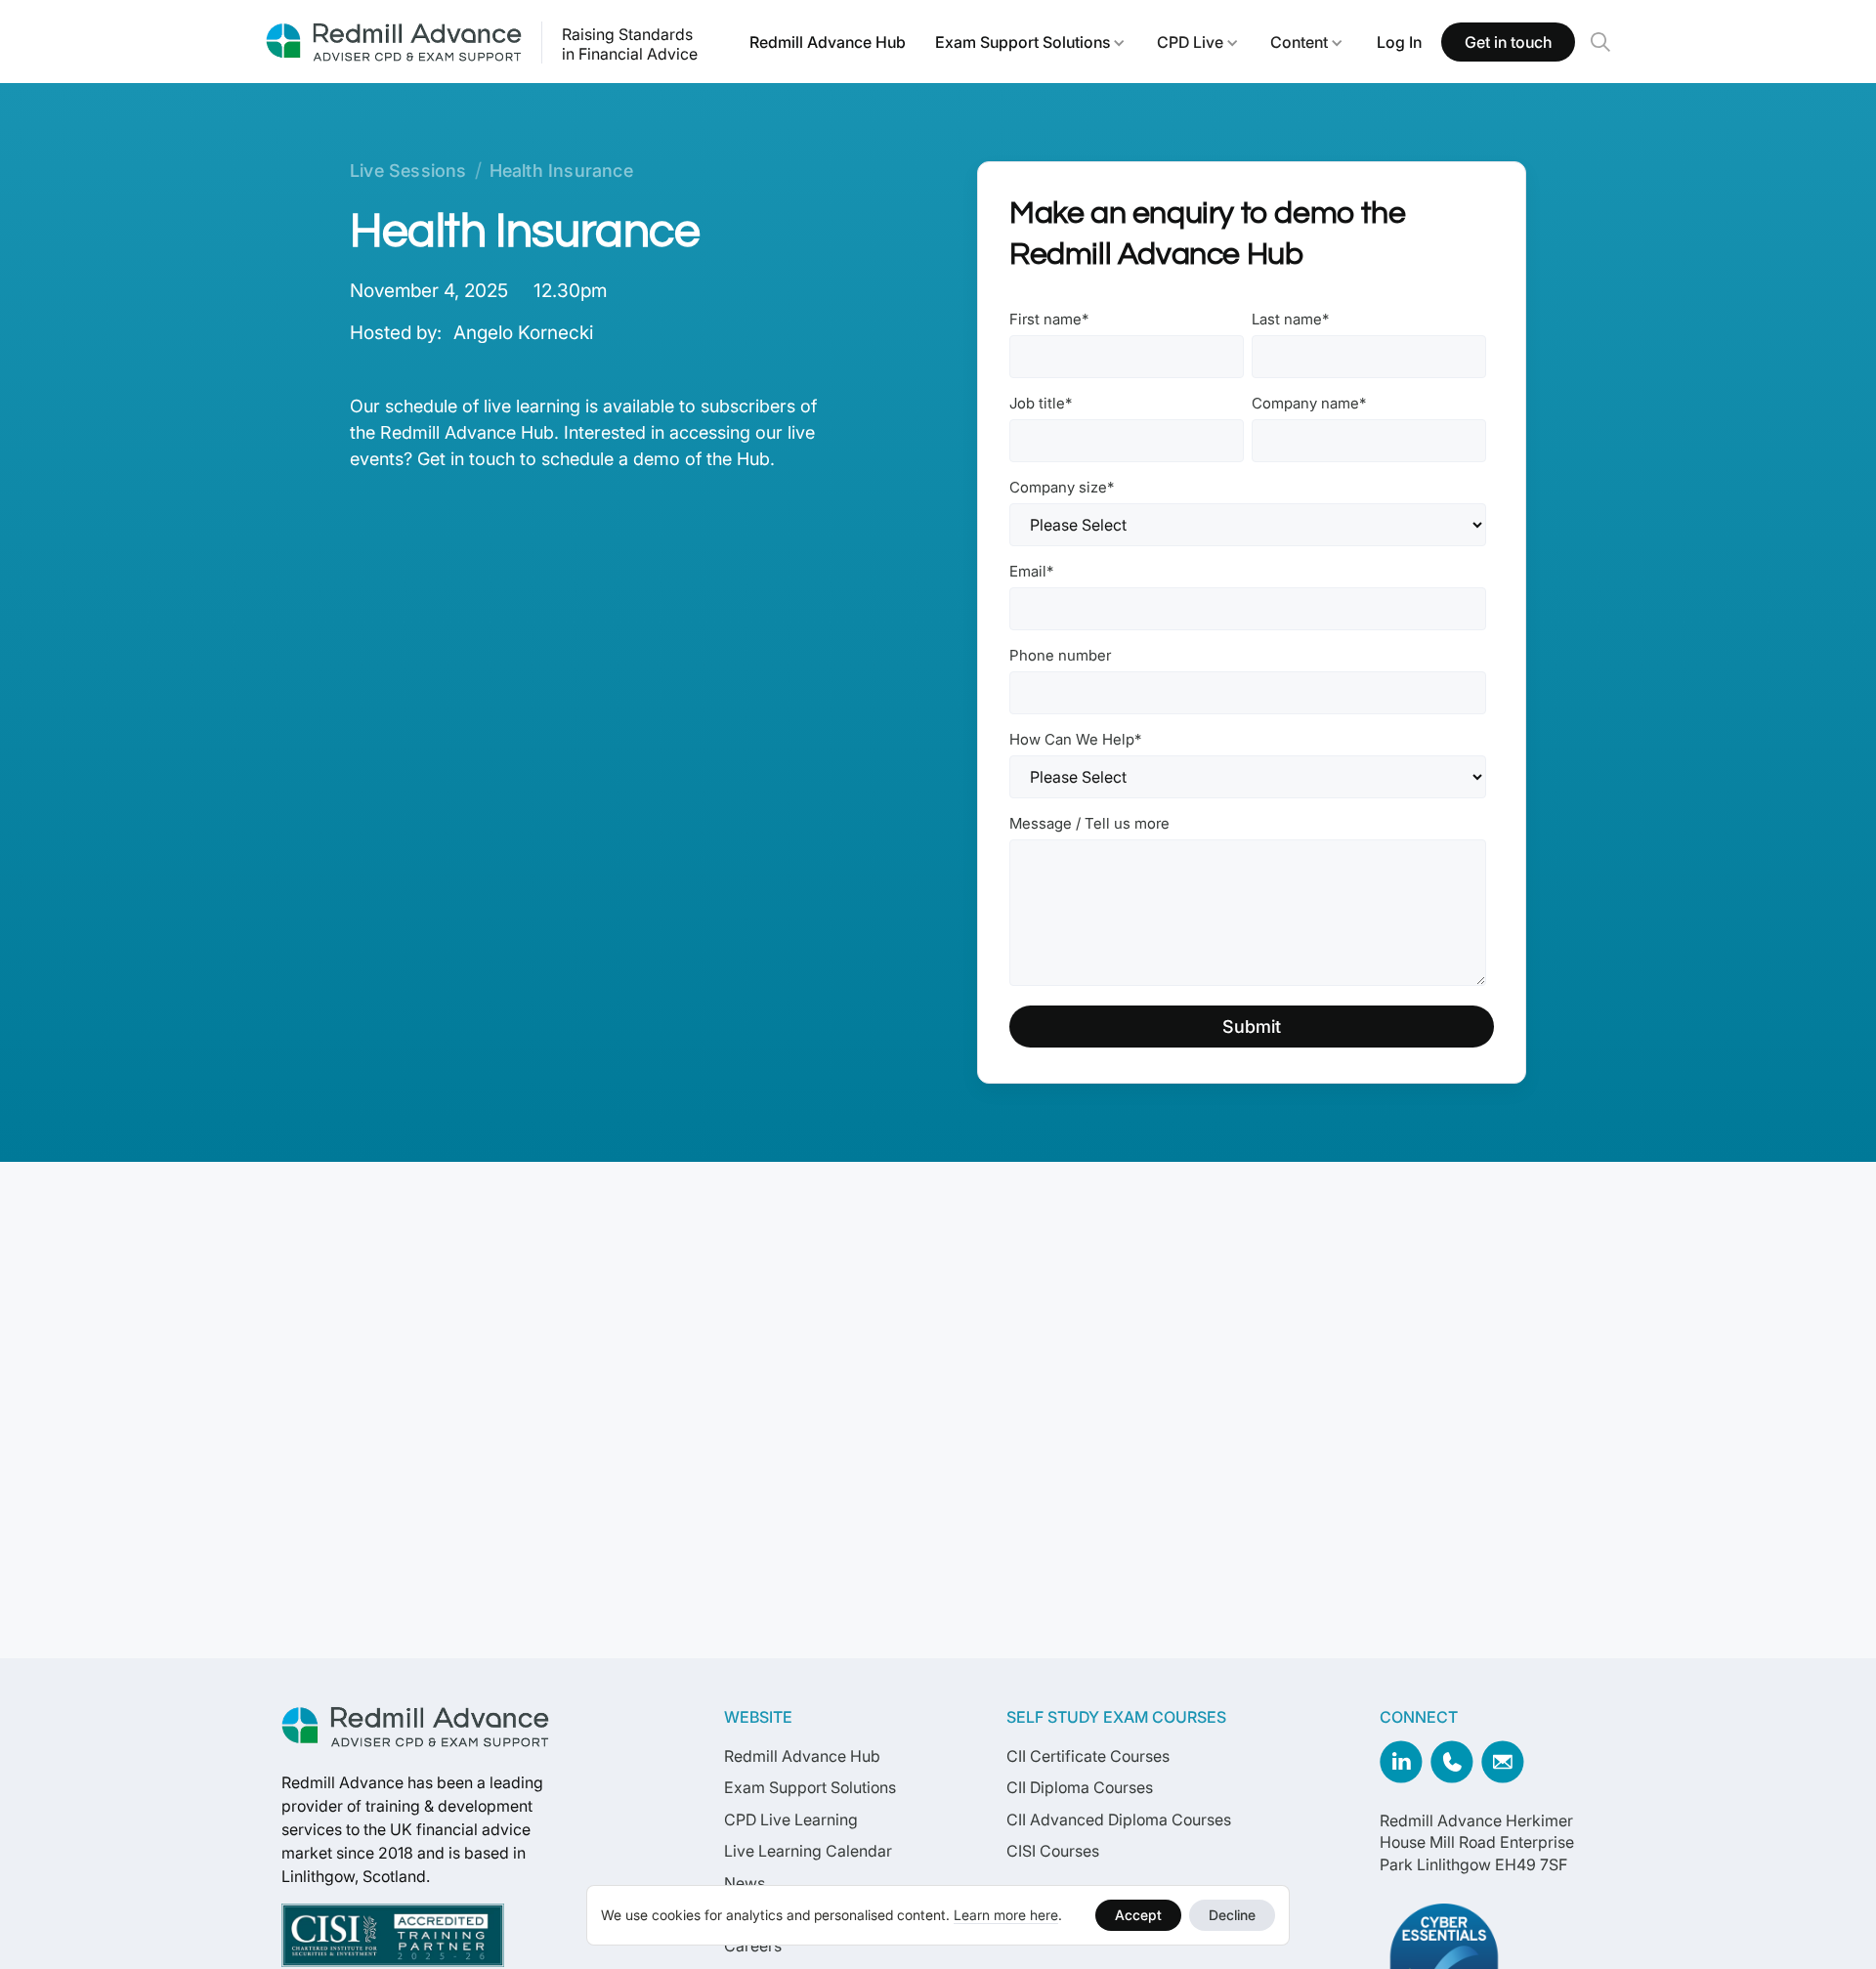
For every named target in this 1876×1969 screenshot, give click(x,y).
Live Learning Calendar (808, 1851)
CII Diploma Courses (1080, 1787)
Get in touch (1508, 42)
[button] (1030, 42)
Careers (753, 1946)
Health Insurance (561, 171)
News (745, 1883)
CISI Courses (1053, 1851)
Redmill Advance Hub (828, 42)
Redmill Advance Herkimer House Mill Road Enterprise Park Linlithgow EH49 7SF (1477, 1842)
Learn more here (1006, 1915)
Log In (1399, 42)
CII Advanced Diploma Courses (1119, 1819)
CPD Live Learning (791, 1819)
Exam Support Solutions (1023, 42)
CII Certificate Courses (1088, 1756)
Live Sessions (408, 171)
